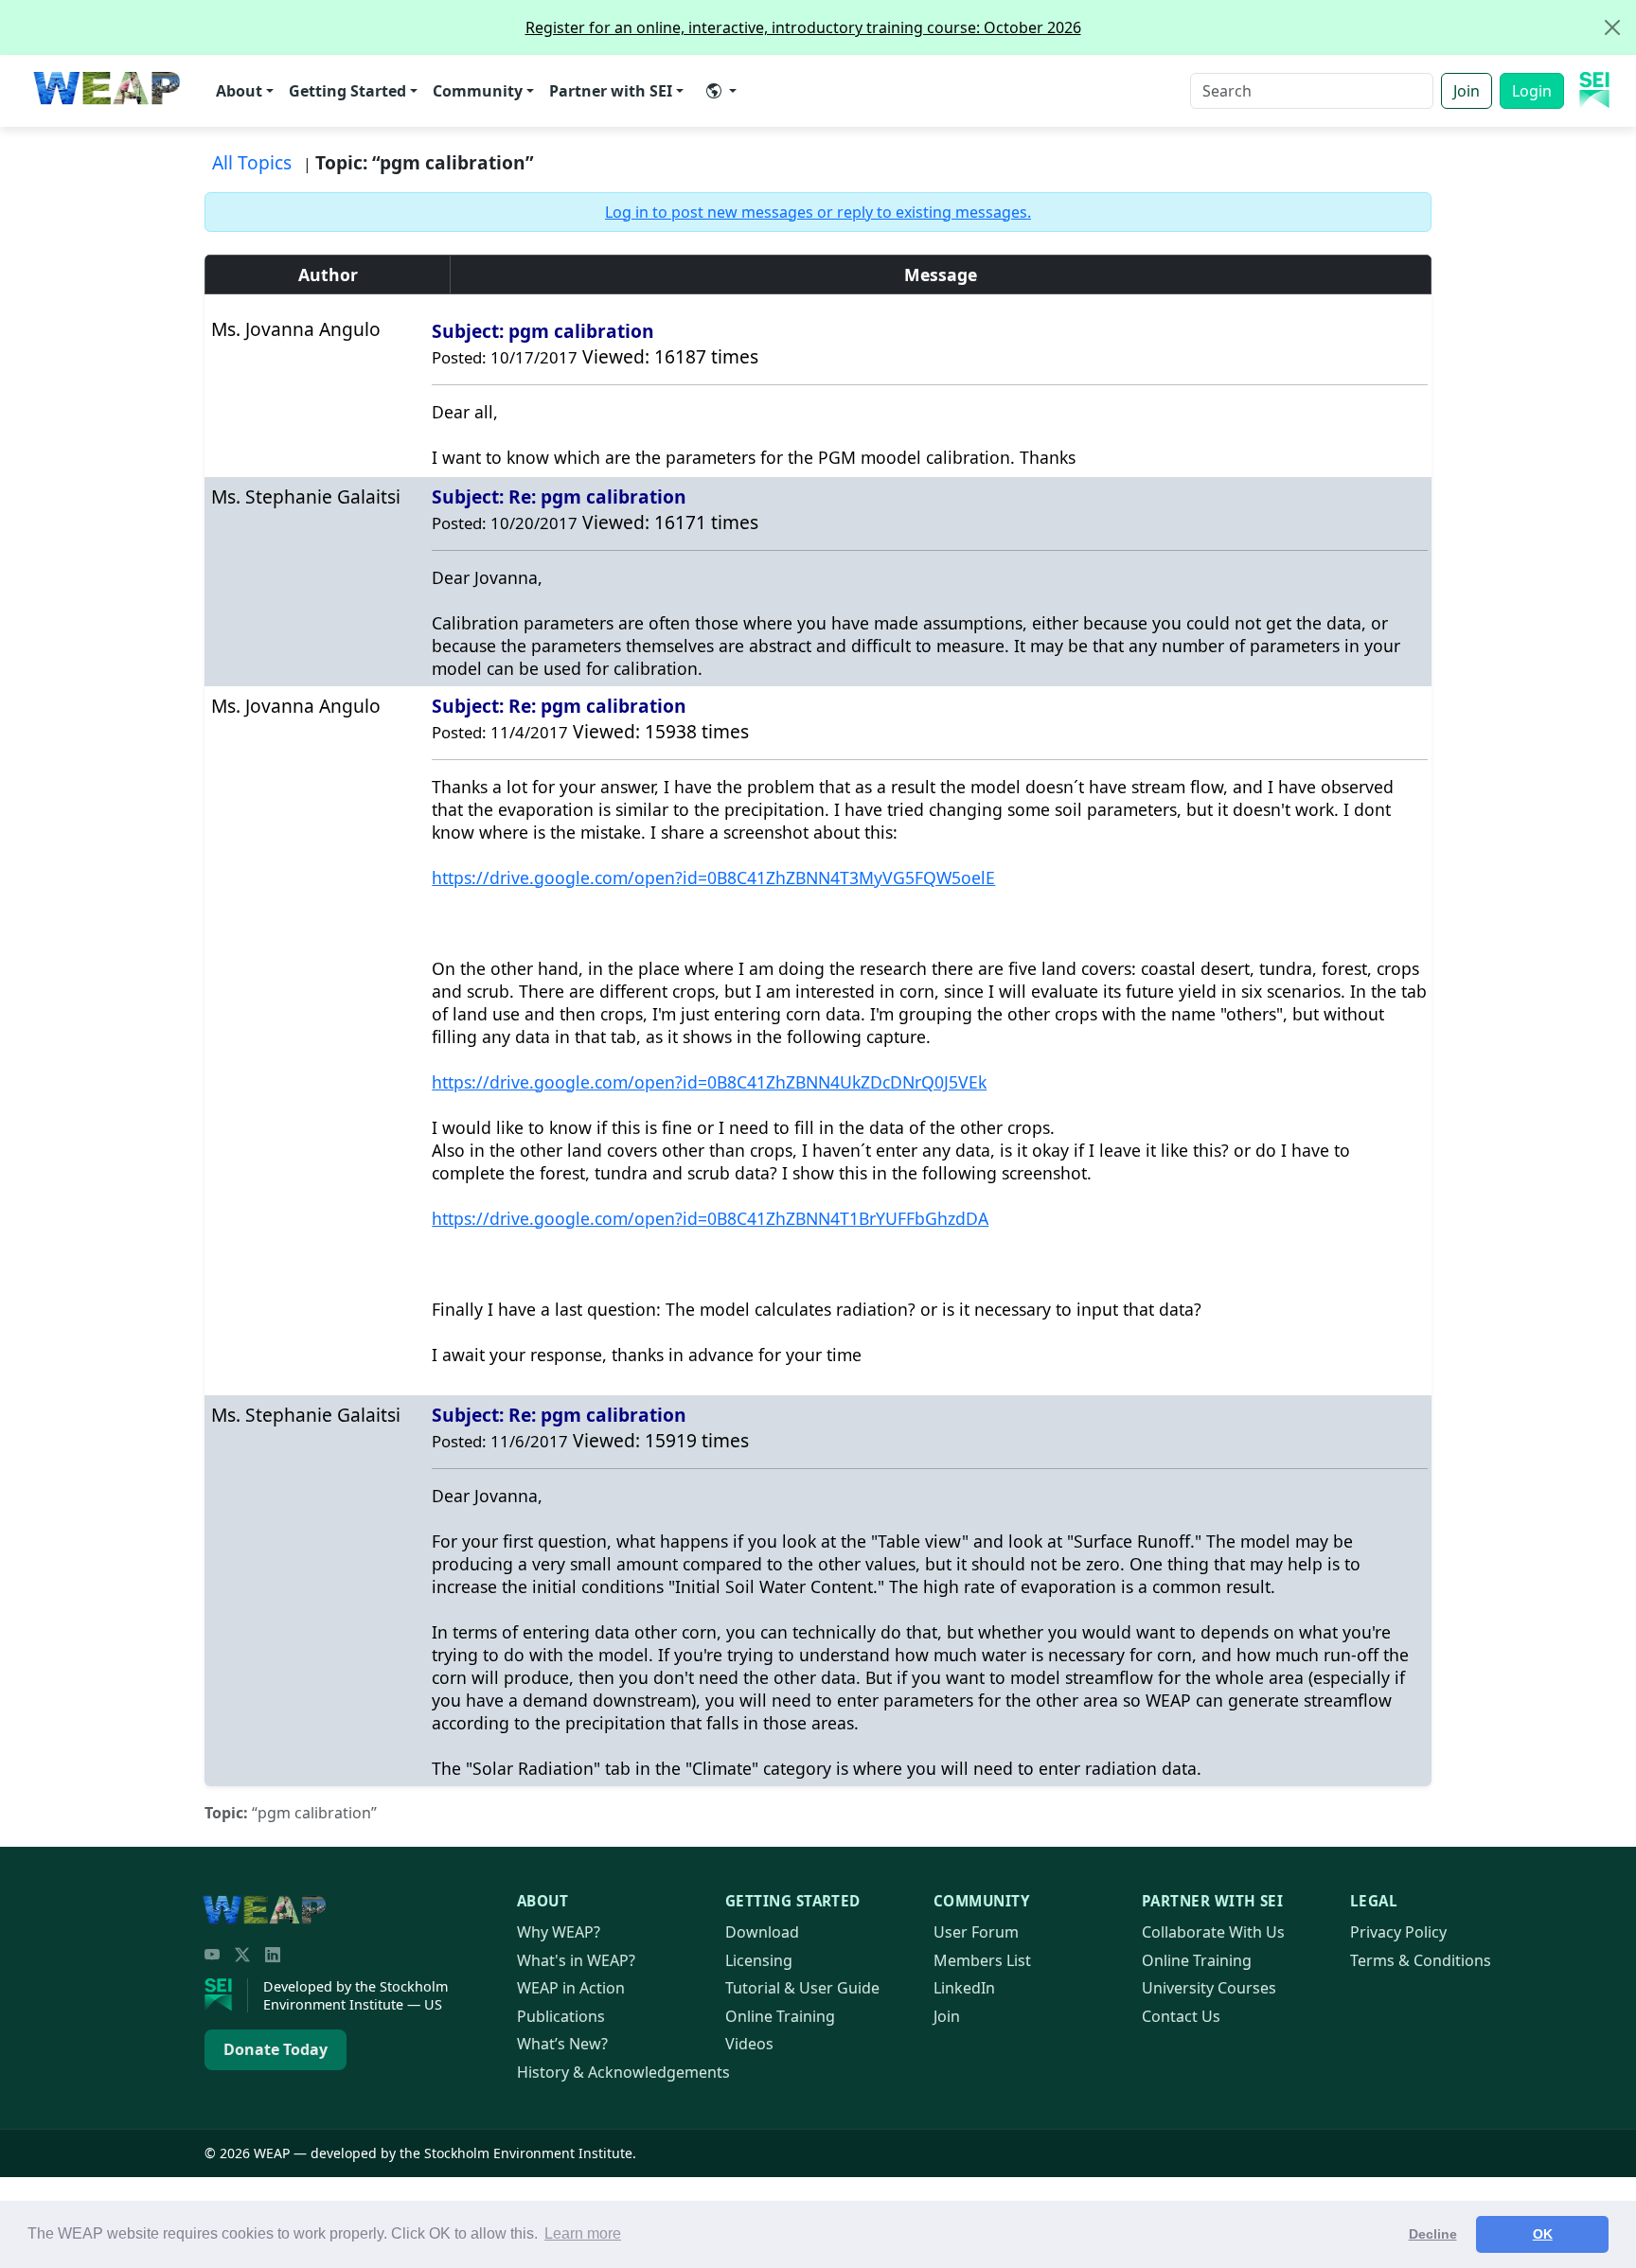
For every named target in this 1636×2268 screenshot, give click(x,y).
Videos (749, 2044)
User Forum (976, 1932)
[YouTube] (212, 1955)
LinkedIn (964, 1988)
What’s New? (562, 2044)
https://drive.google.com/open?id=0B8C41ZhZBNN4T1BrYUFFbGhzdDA (710, 1218)
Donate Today (276, 2049)
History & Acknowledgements (623, 2072)
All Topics (252, 162)
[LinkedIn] (273, 1955)
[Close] (1612, 27)
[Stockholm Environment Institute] (226, 1995)
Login (1532, 91)
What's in (576, 1960)
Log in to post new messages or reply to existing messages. (818, 212)
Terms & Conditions (1421, 1960)
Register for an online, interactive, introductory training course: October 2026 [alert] (803, 27)
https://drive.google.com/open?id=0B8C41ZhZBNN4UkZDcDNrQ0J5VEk (709, 1082)
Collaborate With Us (1213, 1932)
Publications (561, 2016)
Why (559, 1932)
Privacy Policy (1398, 1932)
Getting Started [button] (347, 91)
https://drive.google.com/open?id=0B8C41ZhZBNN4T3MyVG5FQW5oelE (713, 877)
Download (762, 1932)
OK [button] (1543, 2234)
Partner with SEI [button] (611, 91)
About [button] (239, 91)
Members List (982, 1960)
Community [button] (478, 91)
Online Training (780, 2016)
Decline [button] (1433, 2234)
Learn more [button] (583, 2233)
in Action (571, 1988)
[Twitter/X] (242, 1955)
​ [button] (721, 91)
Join (1467, 91)
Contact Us (1181, 2016)
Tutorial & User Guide (802, 1988)
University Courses (1209, 1988)
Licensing (759, 1960)
